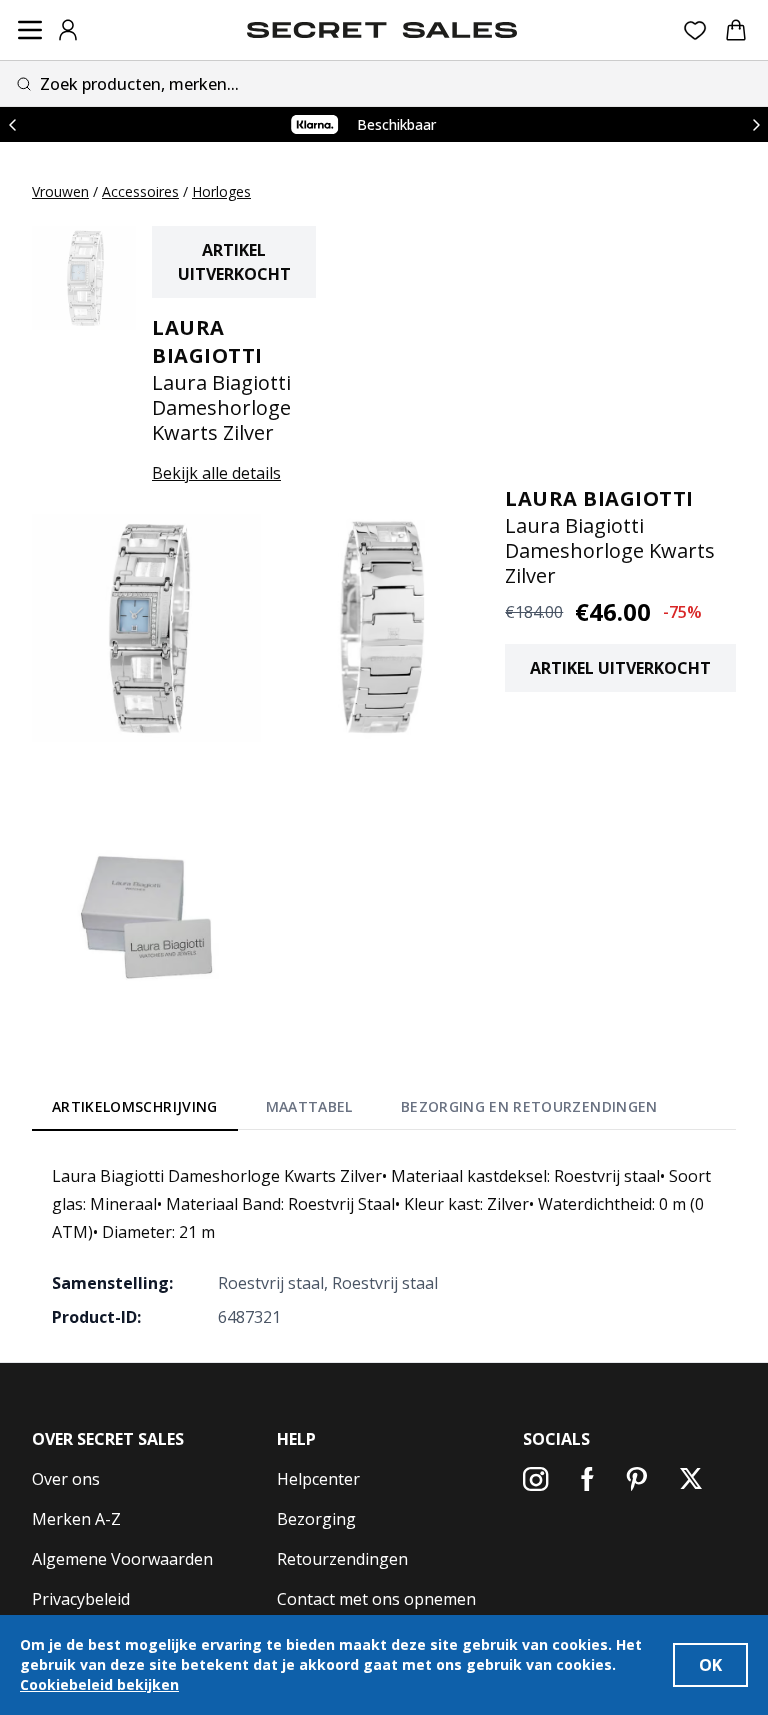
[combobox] (384, 83)
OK (710, 1665)
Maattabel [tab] (309, 1106)
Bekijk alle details (216, 473)
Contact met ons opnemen (376, 1599)
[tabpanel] (384, 1246)
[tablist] (355, 1111)
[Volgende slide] (756, 124)
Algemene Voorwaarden (122, 1559)
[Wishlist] (695, 30)
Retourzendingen (342, 1559)
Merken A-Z (76, 1519)
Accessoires (140, 191)
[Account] (68, 30)
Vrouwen (60, 191)
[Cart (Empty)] (736, 30)
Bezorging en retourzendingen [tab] (529, 1106)
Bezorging (316, 1519)
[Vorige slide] (12, 124)
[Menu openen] (30, 30)
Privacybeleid (81, 1599)
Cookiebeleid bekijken (99, 1684)
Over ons (66, 1479)
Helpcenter (318, 1479)
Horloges (221, 191)
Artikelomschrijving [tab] (135, 1106)
